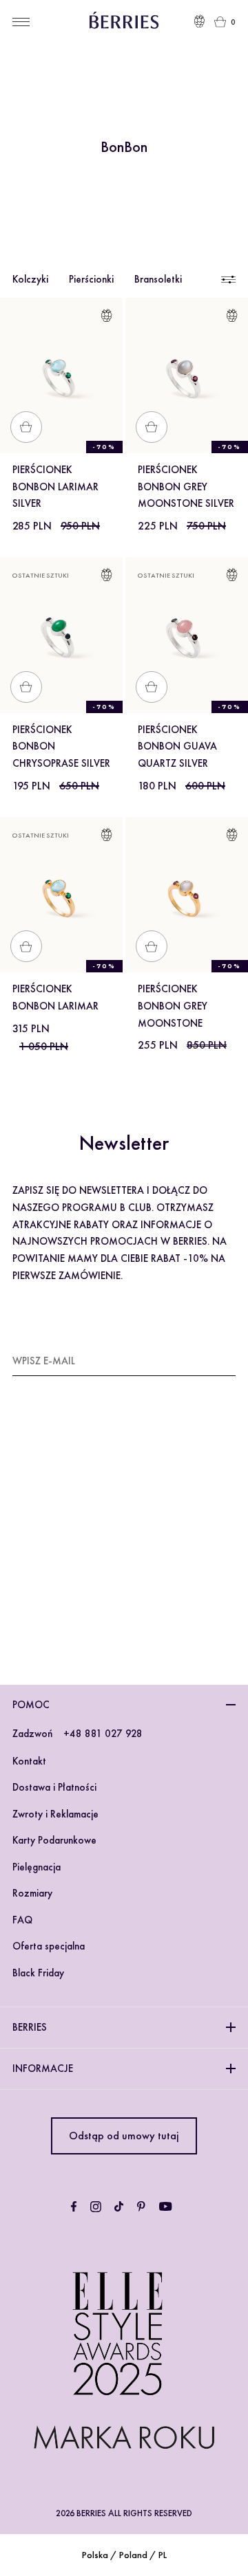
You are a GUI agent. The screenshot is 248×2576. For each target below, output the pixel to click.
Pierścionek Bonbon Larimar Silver (55, 487)
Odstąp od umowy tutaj (124, 2136)
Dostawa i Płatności (54, 1787)
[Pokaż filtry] (227, 280)
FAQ (22, 1920)
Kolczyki (30, 279)
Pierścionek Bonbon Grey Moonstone (173, 1006)
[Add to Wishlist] (106, 318)
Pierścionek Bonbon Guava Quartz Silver (177, 747)
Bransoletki (158, 279)
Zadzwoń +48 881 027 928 (77, 1734)
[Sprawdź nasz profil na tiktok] (119, 2207)
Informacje (43, 2069)
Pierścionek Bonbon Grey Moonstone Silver (186, 487)
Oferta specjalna (49, 1946)
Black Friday (38, 1973)
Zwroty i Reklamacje (55, 1814)
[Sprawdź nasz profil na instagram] (96, 2207)
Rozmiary (32, 1893)
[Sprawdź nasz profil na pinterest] (141, 2207)
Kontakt (29, 1761)
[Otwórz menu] (21, 22)
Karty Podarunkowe (54, 1840)
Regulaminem (53, 1577)
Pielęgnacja (37, 1867)
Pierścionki (91, 279)
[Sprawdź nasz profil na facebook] (74, 2207)
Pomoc (31, 1705)
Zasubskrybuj (201, 1360)
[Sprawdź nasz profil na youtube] (165, 2207)
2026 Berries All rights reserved (124, 2513)
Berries (30, 2027)
